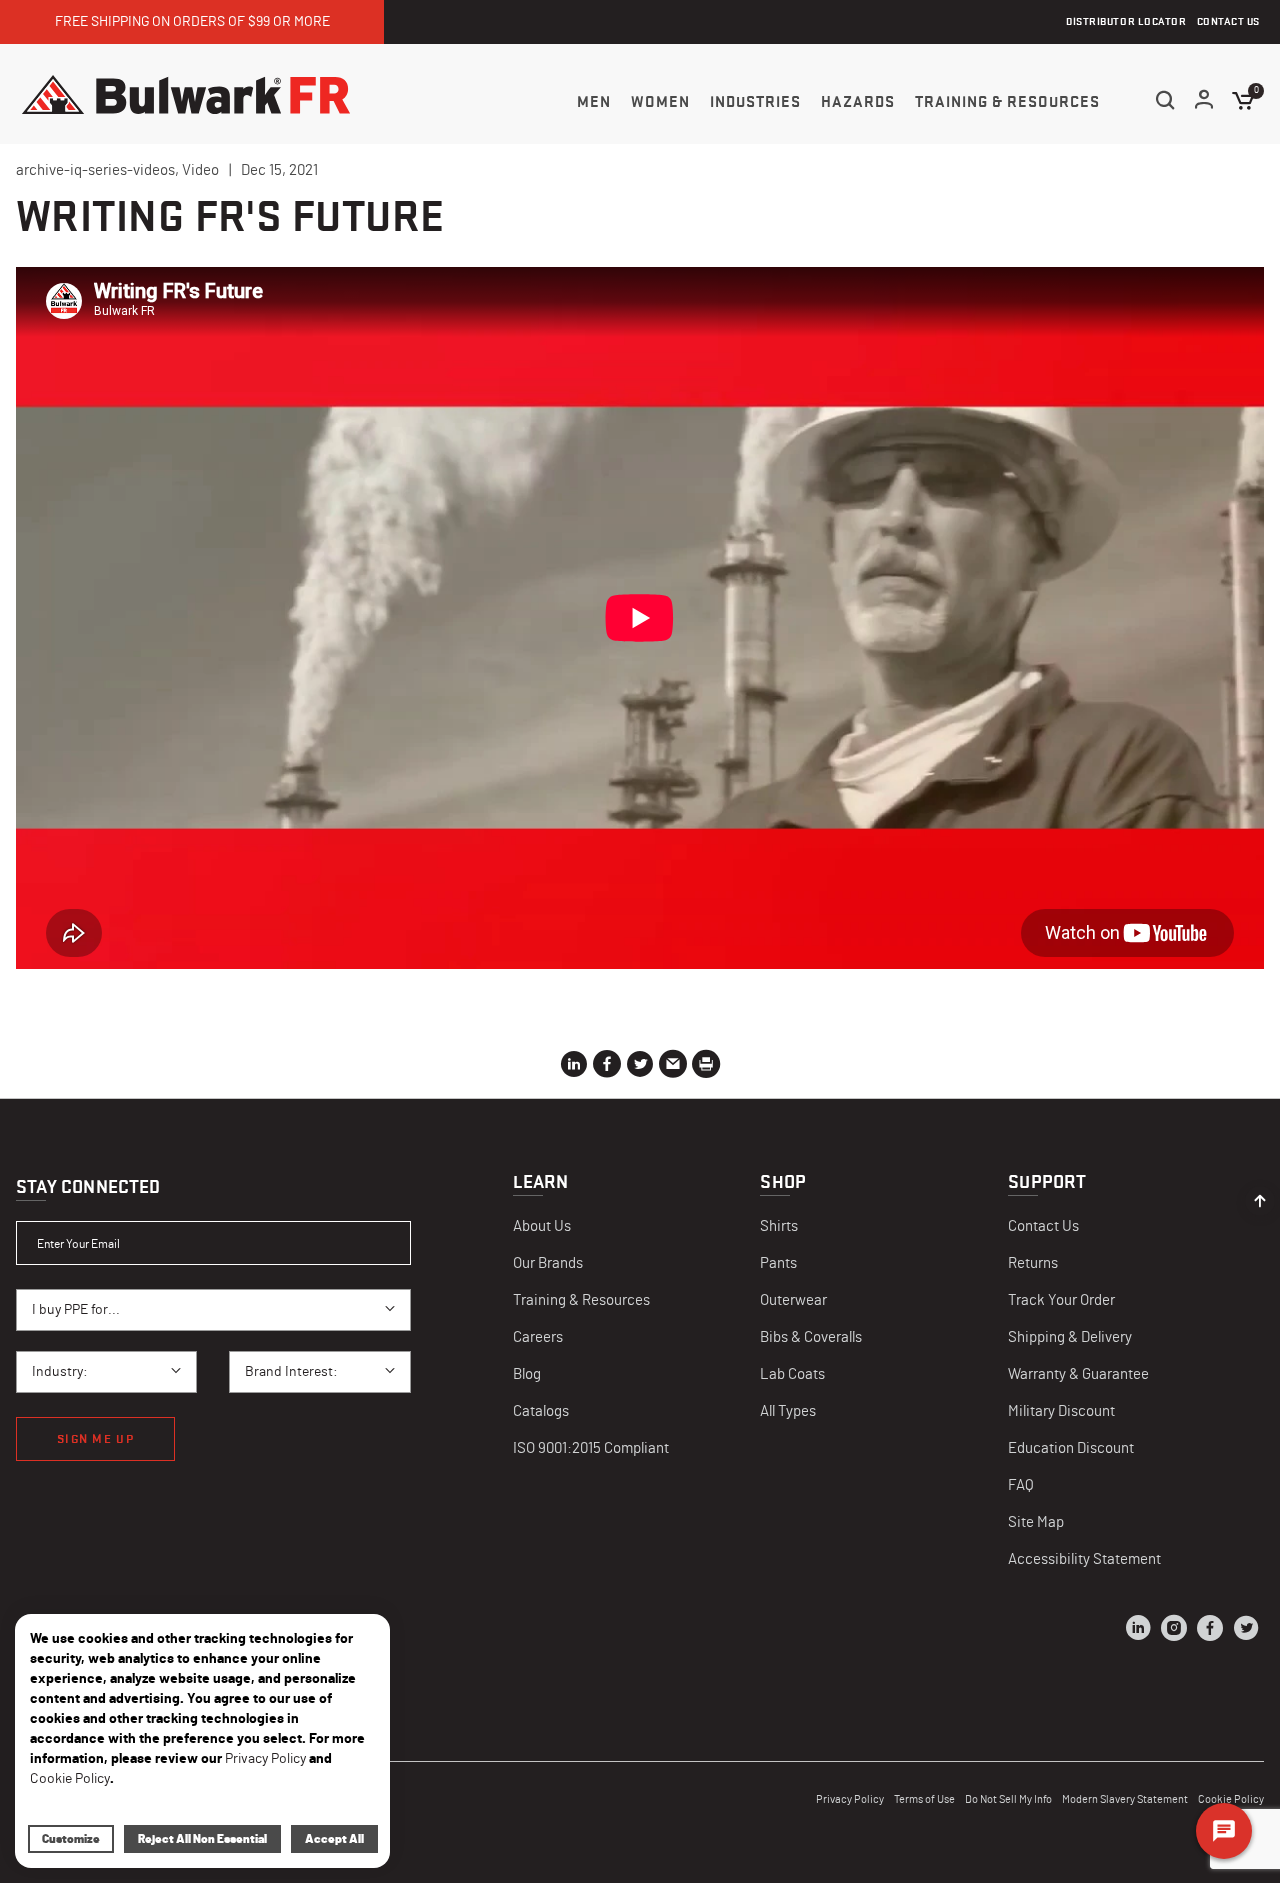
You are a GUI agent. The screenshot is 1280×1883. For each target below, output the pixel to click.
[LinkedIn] (1138, 1631)
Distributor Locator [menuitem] (1126, 21)
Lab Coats (792, 1374)
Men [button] (594, 102)
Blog (527, 1374)
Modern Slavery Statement (1125, 1799)
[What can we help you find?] (1165, 100)
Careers (538, 1337)
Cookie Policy (70, 1779)
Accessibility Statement (1084, 1559)
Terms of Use (924, 1799)
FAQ (1021, 1485)
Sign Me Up (95, 1438)
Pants (778, 1263)
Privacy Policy (850, 1799)
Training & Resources (581, 1300)
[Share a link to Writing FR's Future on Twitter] (640, 1068)
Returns (1033, 1263)
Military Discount (1061, 1411)
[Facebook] (1210, 1631)
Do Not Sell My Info (1008, 1799)
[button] (1205, 101)
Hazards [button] (858, 102)
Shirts (779, 1226)
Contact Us (1043, 1226)
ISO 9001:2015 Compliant (591, 1448)
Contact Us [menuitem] (1229, 21)
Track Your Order (1061, 1300)
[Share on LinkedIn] (574, 1068)
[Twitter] (1246, 1631)
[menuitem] (594, 101)
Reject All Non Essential (202, 1839)
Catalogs (541, 1411)
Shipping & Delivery (1070, 1337)
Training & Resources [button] (1007, 102)
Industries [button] (755, 102)
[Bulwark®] (186, 94)
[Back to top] (1260, 1196)
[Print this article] (706, 1068)
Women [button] (660, 102)
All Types (788, 1411)
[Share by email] (673, 1068)
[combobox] (213, 1310)
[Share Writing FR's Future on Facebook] (607, 1068)
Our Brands (548, 1263)
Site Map (1036, 1522)
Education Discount (1071, 1448)
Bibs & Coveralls (811, 1337)
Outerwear (793, 1300)
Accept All (334, 1839)
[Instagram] (1174, 1631)
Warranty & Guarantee (1078, 1374)
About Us (542, 1226)
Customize (71, 1839)
